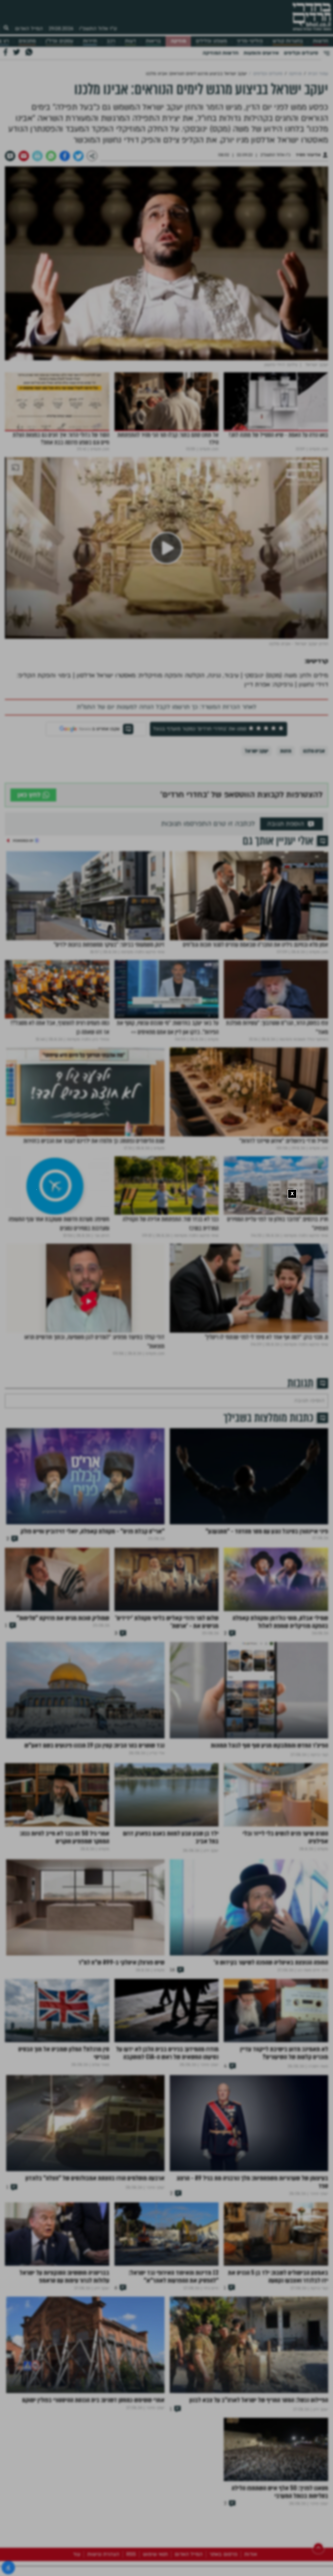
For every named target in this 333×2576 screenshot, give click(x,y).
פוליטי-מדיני (250, 41)
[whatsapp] (51, 156)
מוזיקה (178, 41)
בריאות (153, 41)
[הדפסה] (37, 156)
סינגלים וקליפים (301, 53)
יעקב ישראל (257, 751)
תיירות (90, 41)
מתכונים (27, 41)
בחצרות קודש (288, 41)
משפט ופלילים (211, 41)
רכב (111, 41)
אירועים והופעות (261, 53)
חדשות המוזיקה (220, 53)
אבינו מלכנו (314, 751)
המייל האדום (29, 29)
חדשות (320, 41)
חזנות (286, 751)
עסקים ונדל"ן (59, 41)
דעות (130, 41)
